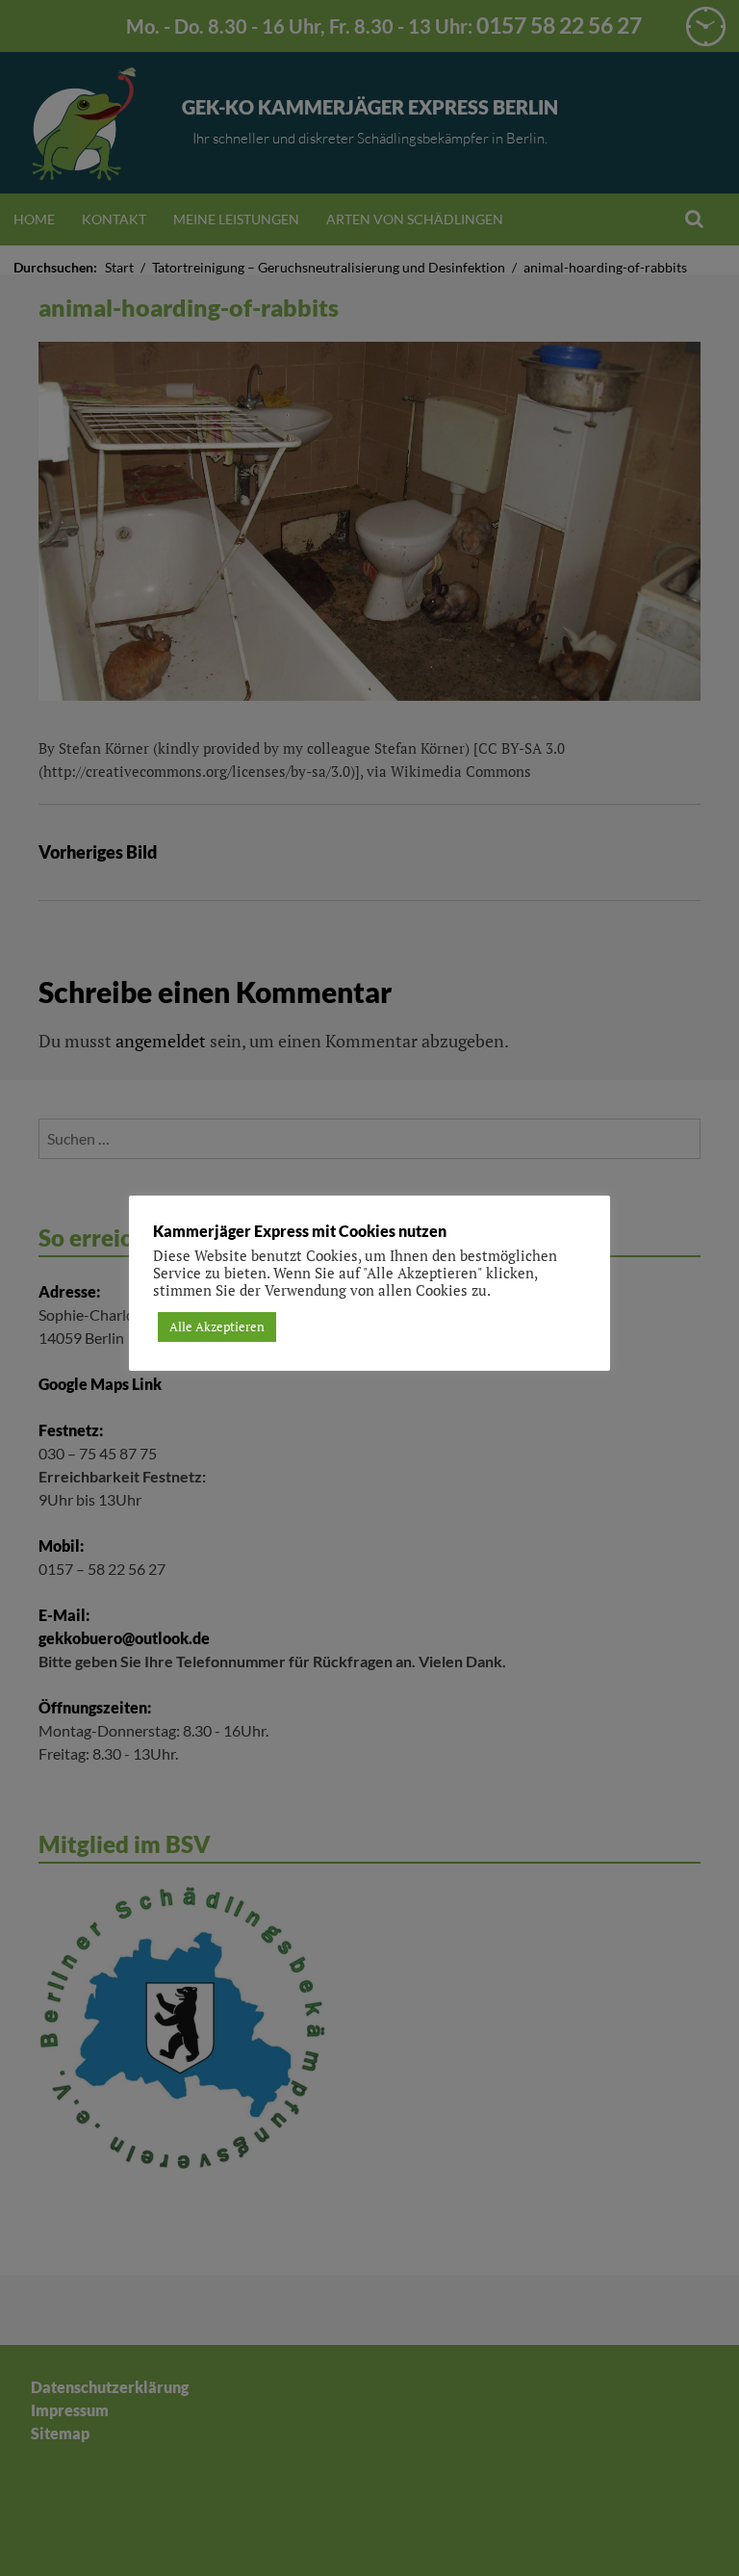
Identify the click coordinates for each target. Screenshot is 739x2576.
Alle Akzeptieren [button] (217, 1327)
